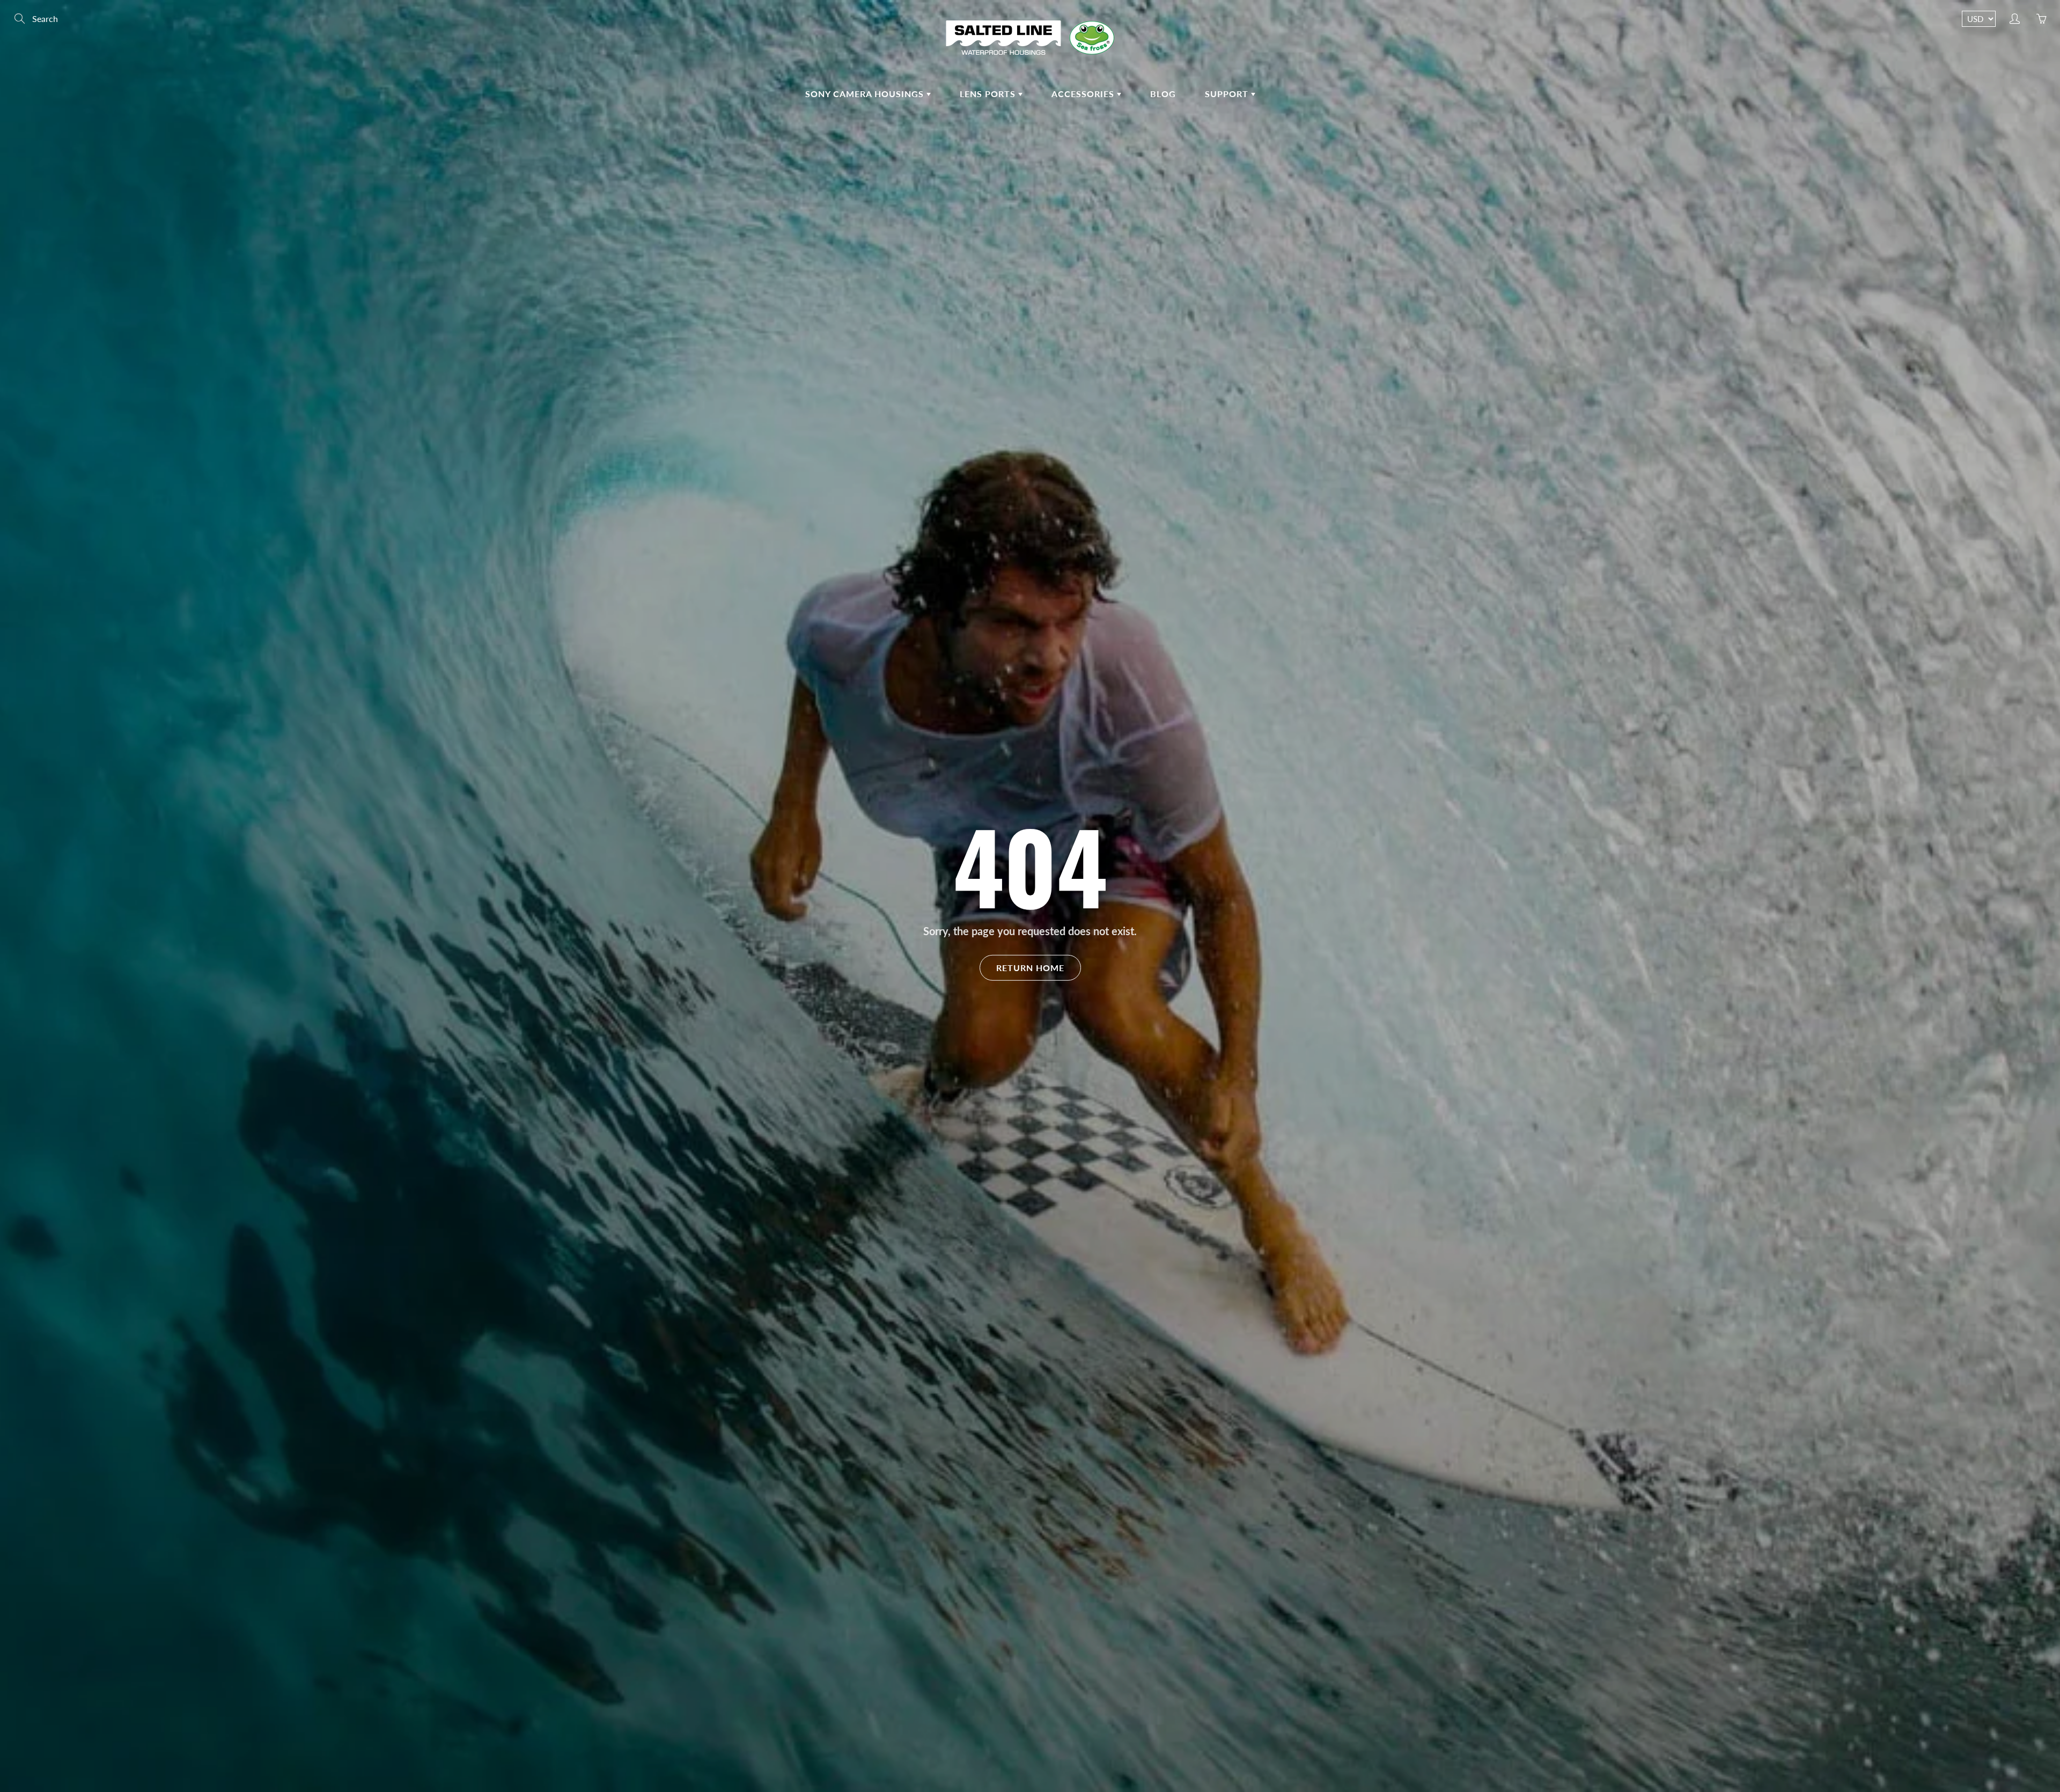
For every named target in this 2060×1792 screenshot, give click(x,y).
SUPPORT (1228, 94)
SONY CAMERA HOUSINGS (866, 94)
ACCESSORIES (1084, 94)
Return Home (1030, 967)
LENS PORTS (989, 94)
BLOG (1163, 94)
